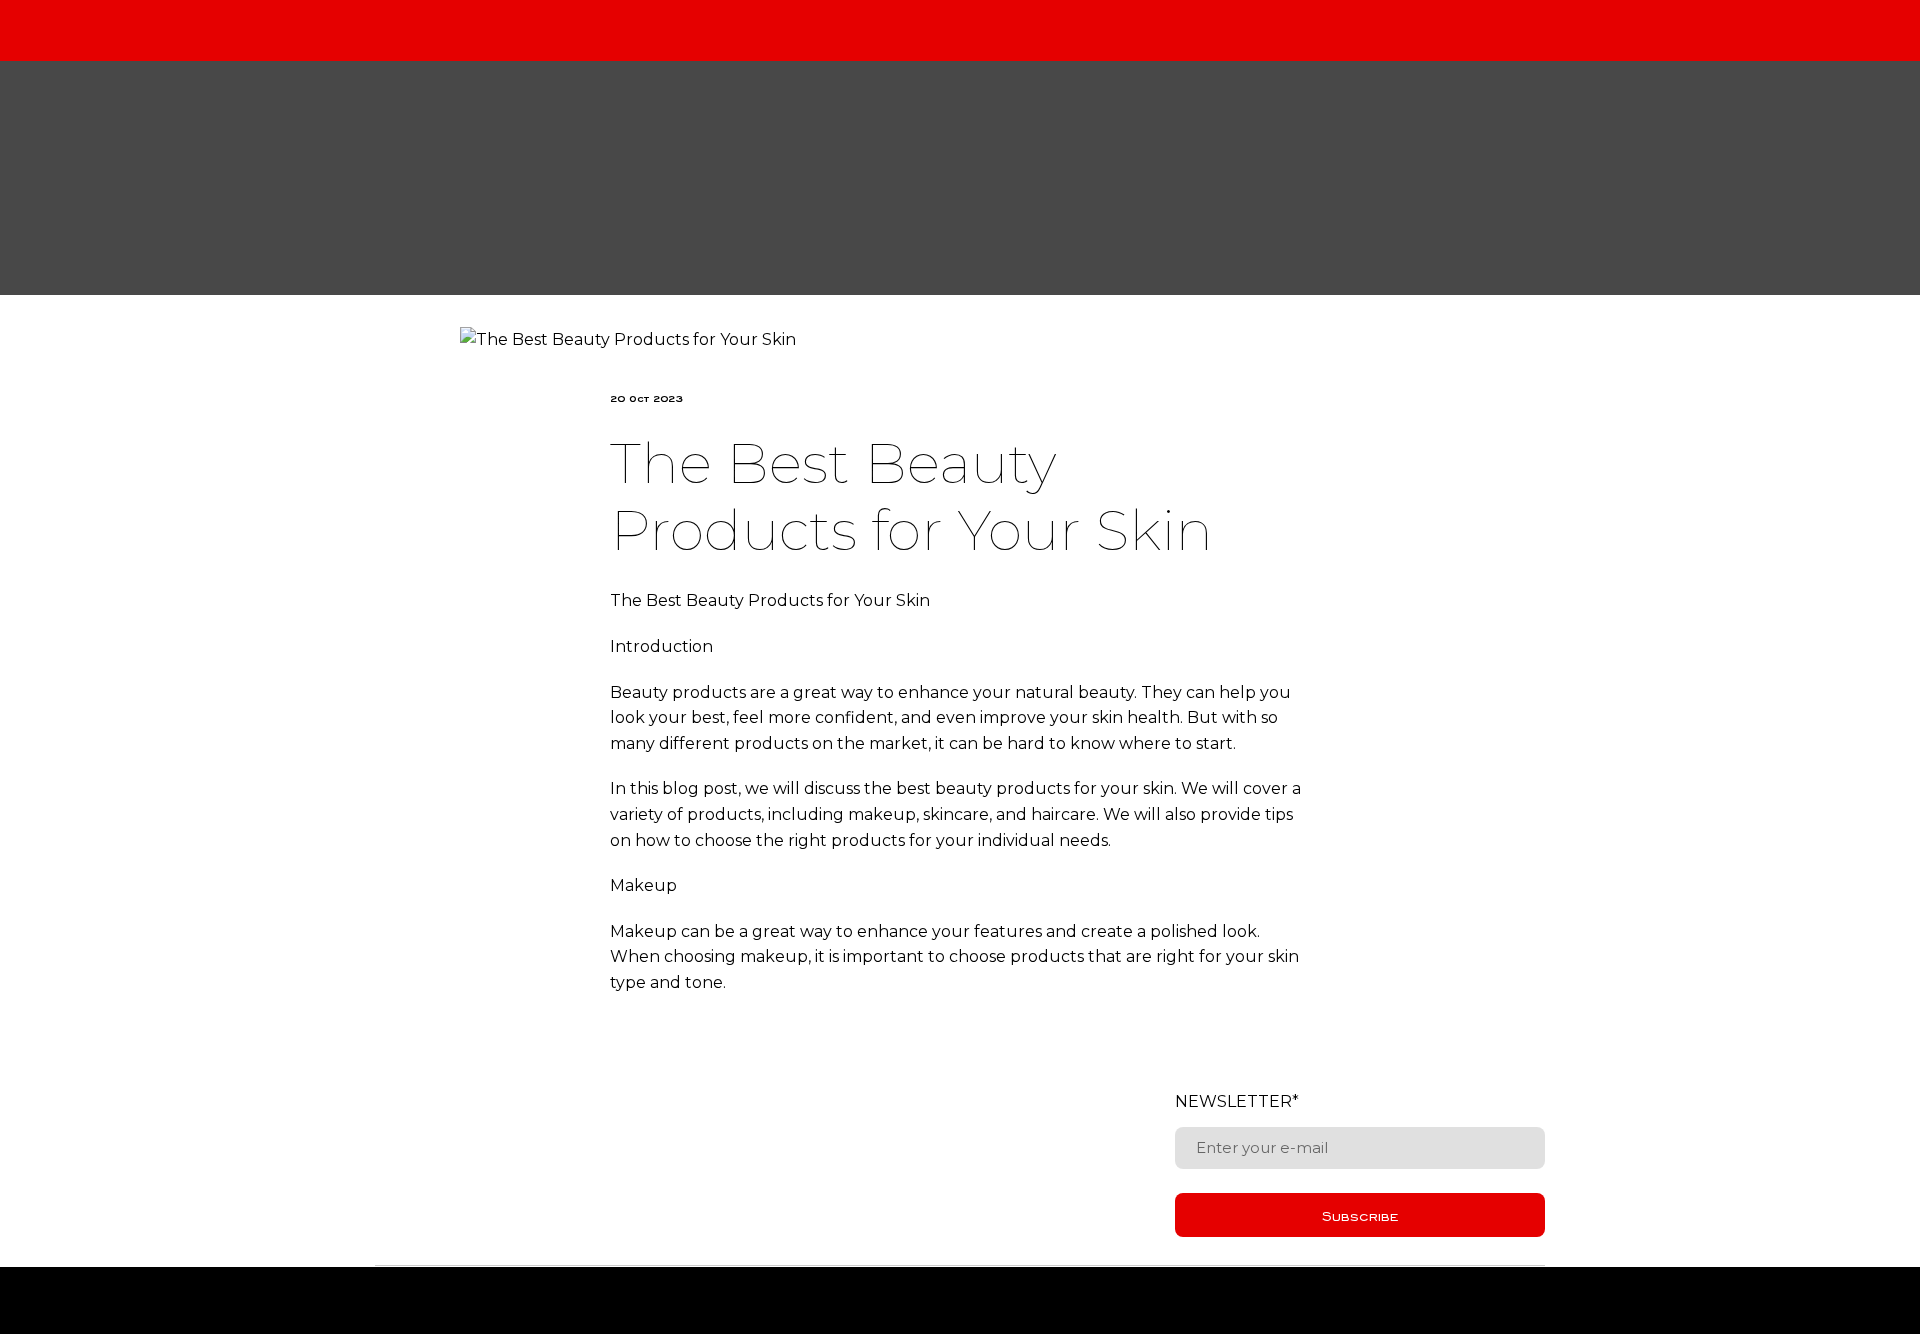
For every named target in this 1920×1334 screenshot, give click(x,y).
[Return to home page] (976, 178)
